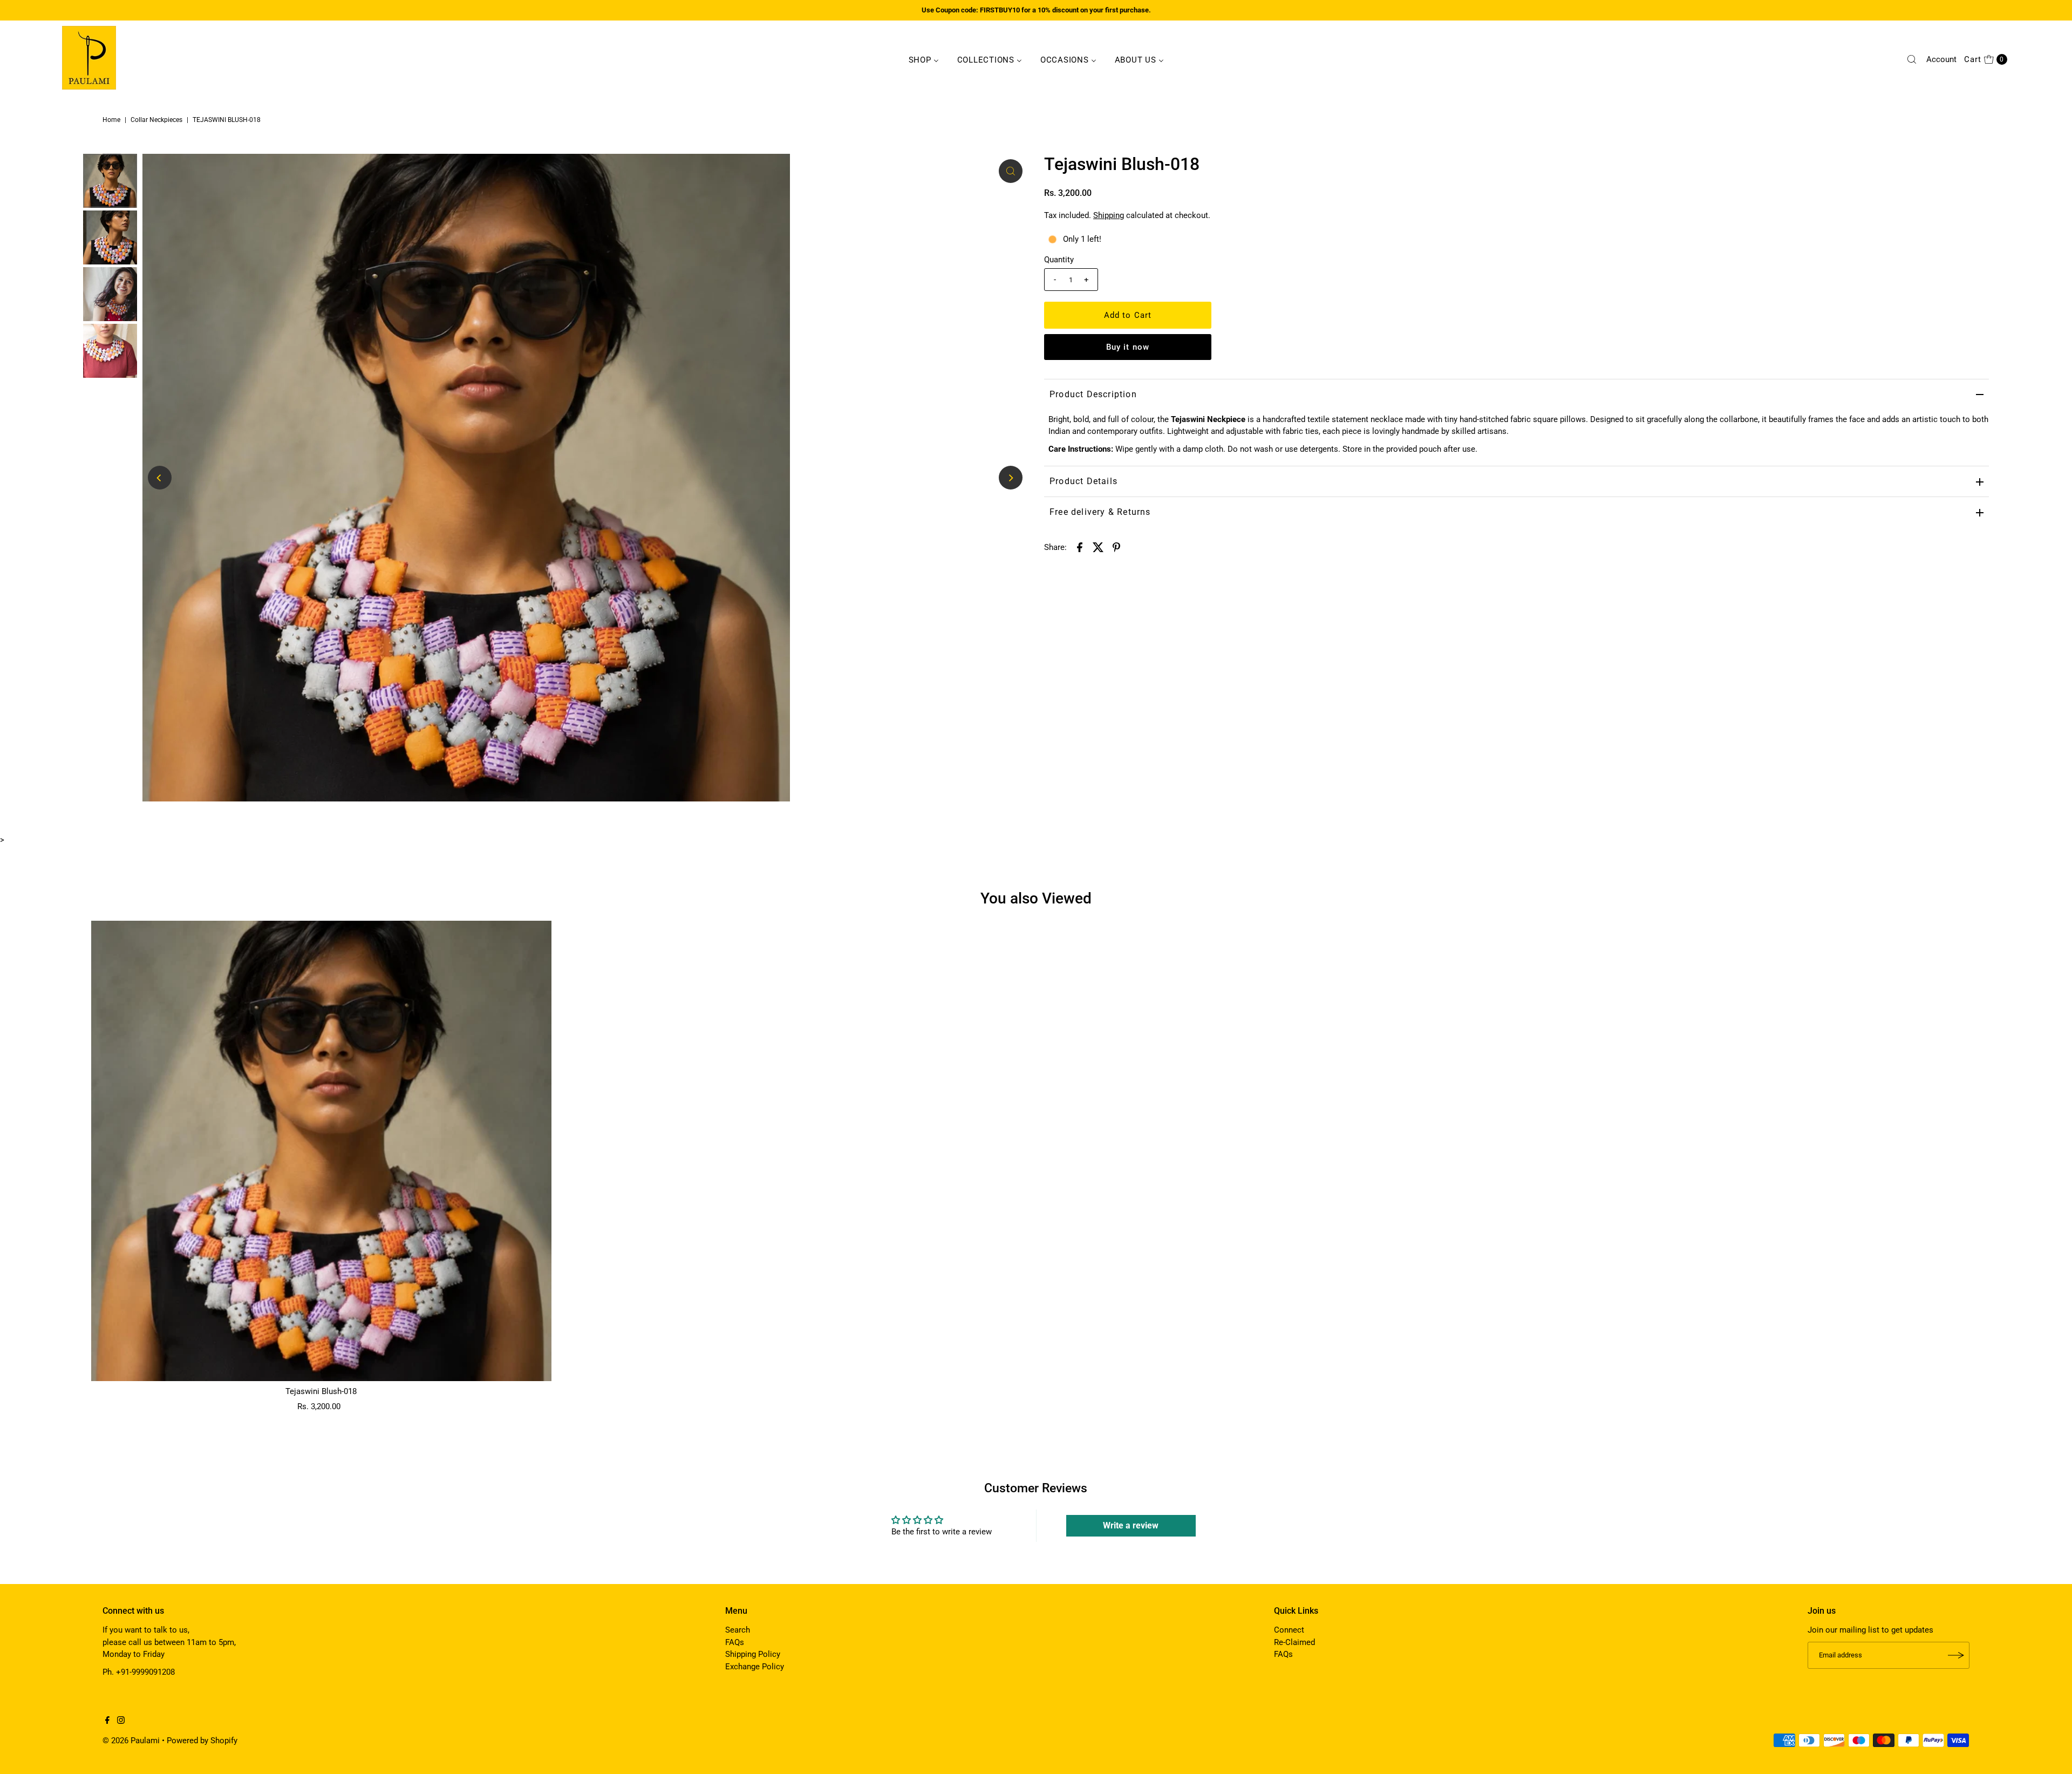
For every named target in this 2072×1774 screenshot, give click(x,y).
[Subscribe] (1956, 1655)
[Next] (1011, 478)
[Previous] (160, 478)
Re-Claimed (1294, 1642)
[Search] (1912, 59)
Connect (1289, 1630)
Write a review (1131, 1525)
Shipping (1109, 215)
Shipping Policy (753, 1654)
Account (1941, 59)
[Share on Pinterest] (1116, 547)
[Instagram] (121, 1721)
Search (738, 1630)
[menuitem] (924, 59)
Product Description (1093, 394)
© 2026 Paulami (131, 1741)
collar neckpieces (156, 120)
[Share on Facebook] (1080, 547)
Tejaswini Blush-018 (321, 1391)
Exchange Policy (755, 1667)
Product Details (1083, 481)
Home (111, 120)
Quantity (1059, 260)
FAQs (735, 1642)
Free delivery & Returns (1100, 512)
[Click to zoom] (1011, 171)
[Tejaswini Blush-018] (321, 1151)
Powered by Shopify (202, 1741)
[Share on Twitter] (1098, 547)
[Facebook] (107, 1721)
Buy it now (1128, 347)
